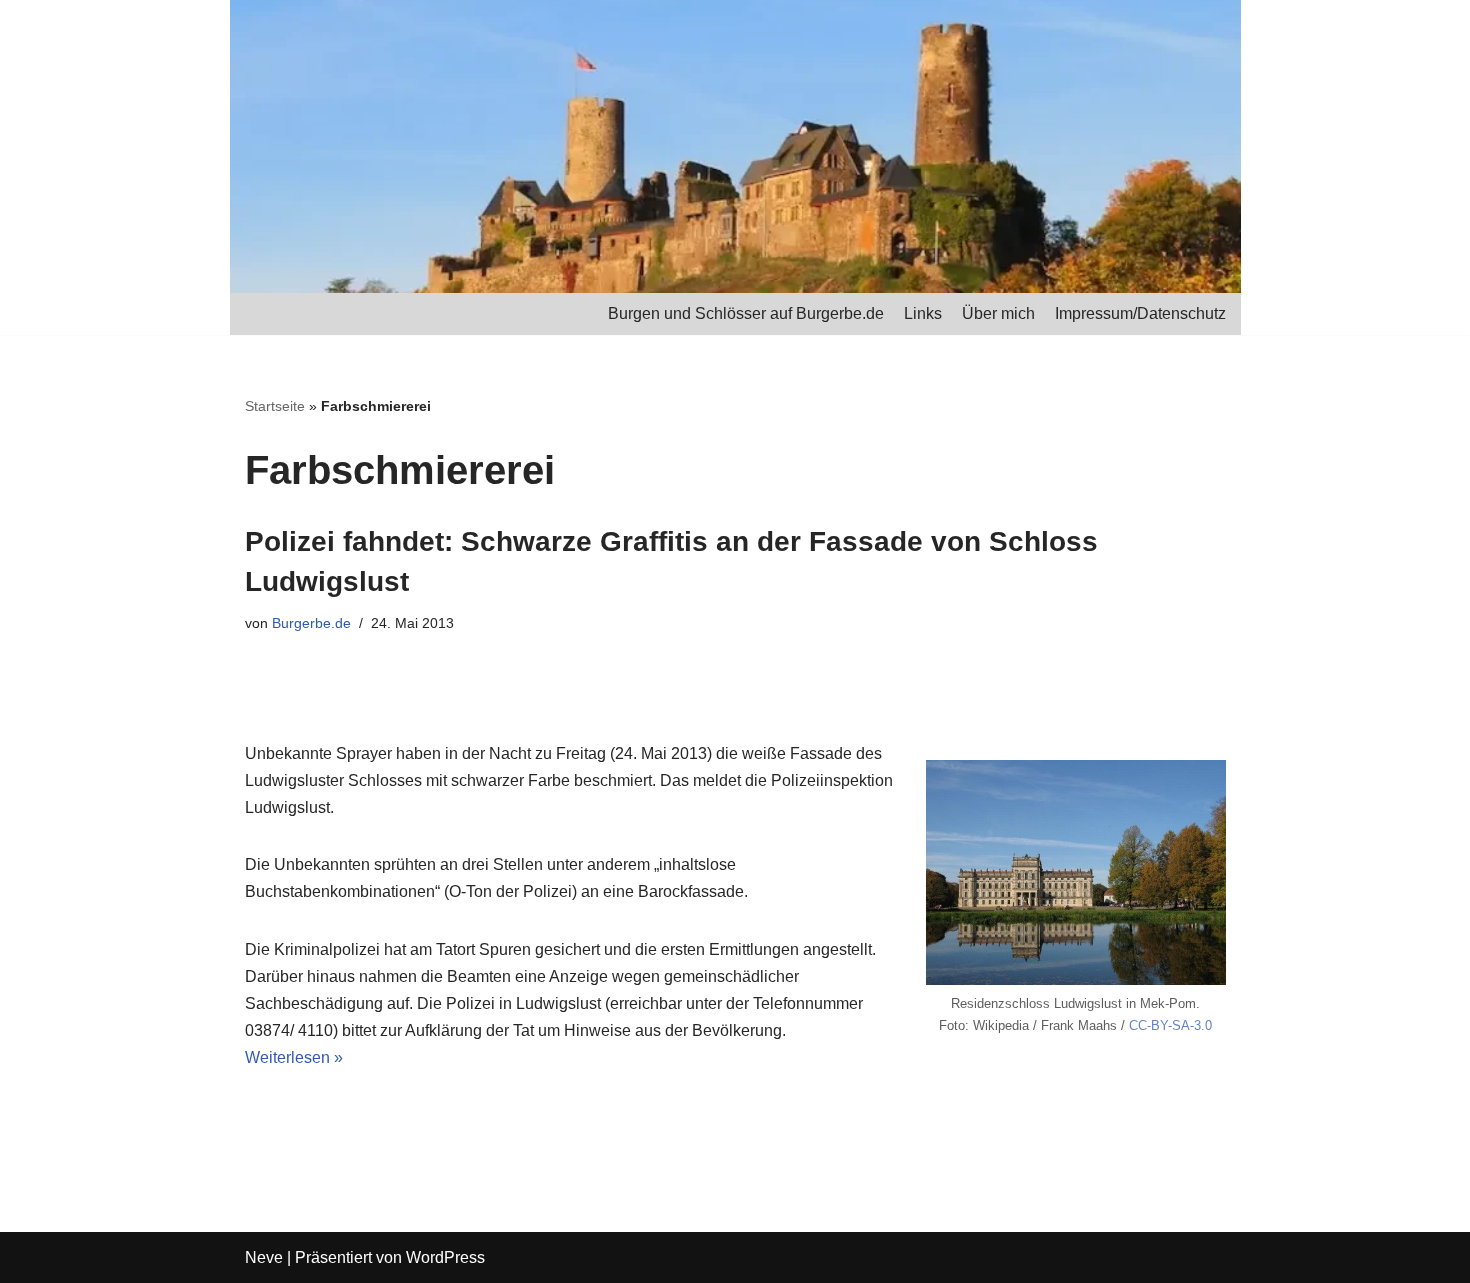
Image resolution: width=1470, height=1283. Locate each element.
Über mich (998, 313)
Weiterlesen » (294, 1057)
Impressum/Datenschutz (1140, 313)
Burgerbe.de (311, 623)
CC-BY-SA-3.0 (1170, 1025)
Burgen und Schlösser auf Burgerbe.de (746, 313)
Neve (264, 1257)
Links (923, 313)
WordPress (445, 1257)
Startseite (275, 406)
